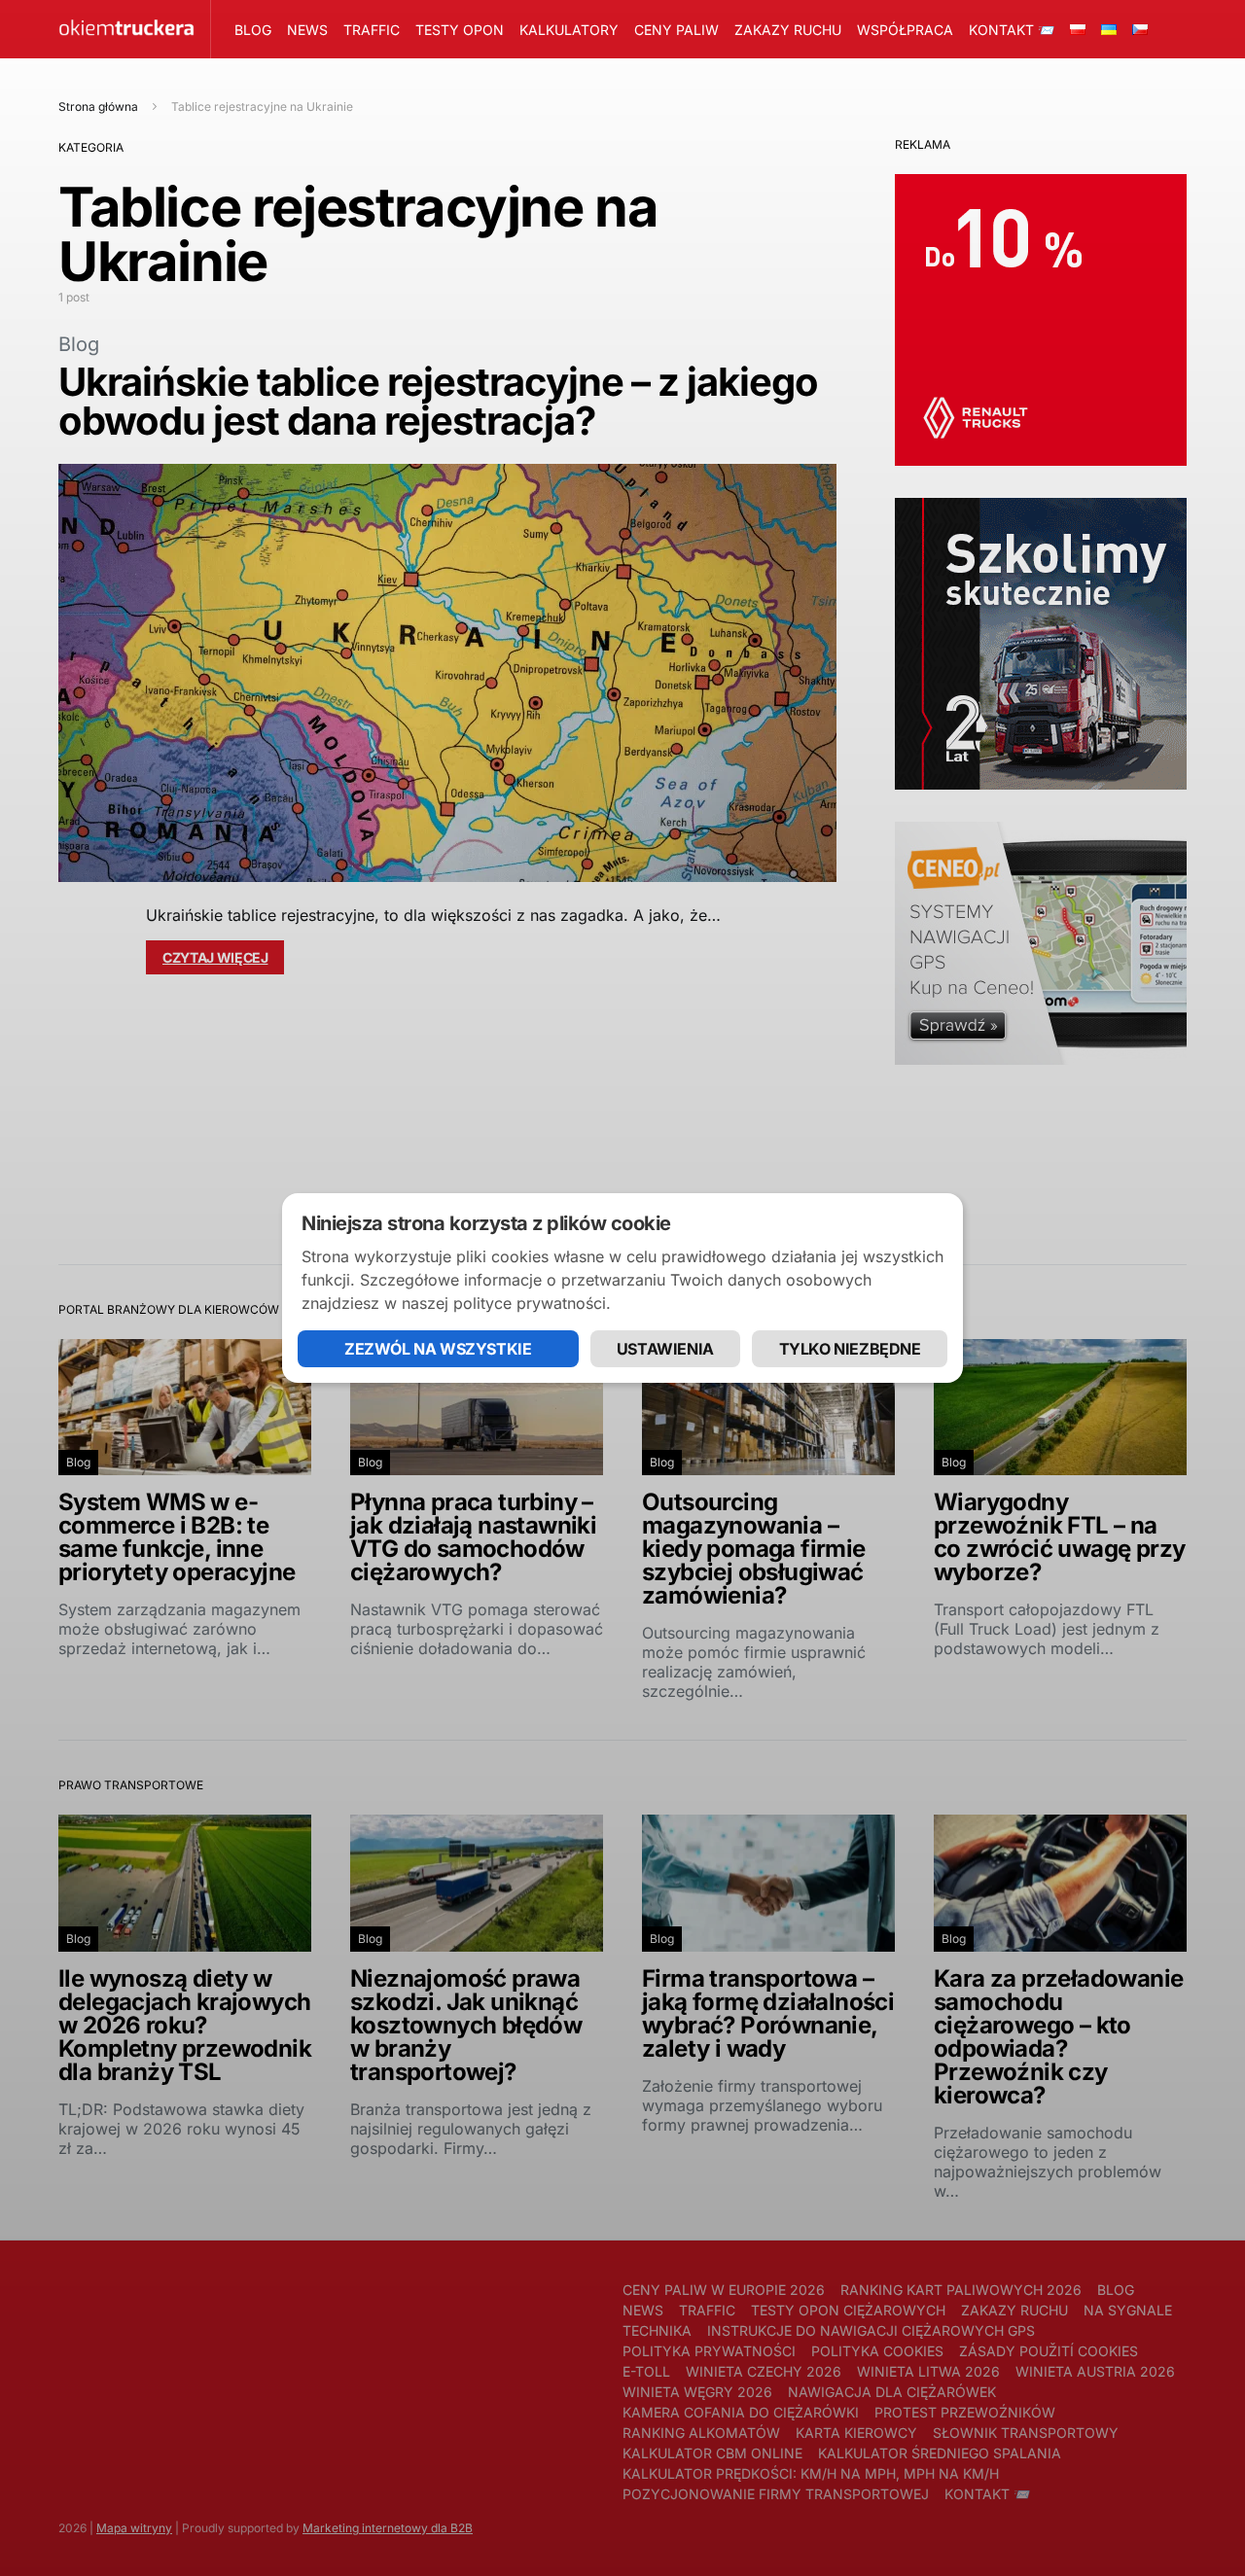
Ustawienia (665, 1349)
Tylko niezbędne (850, 1349)
